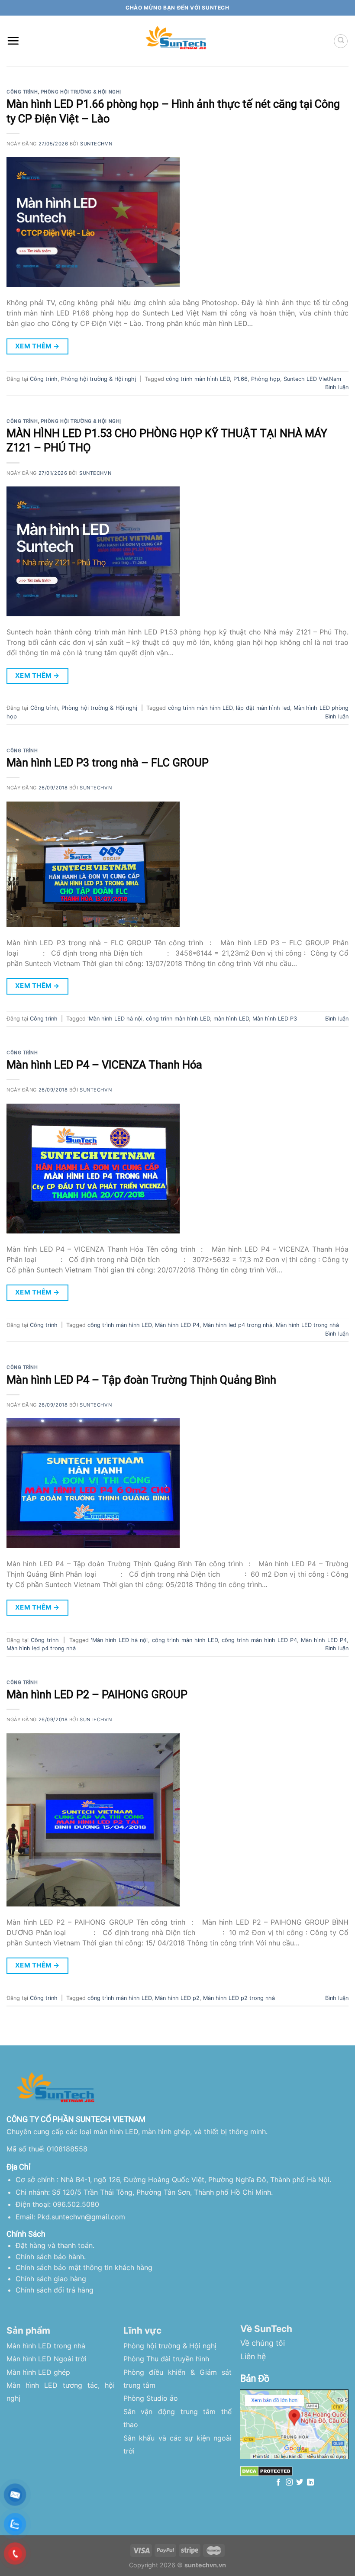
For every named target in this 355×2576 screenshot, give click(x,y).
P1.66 (240, 379)
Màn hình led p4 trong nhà (238, 1325)
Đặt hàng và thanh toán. (55, 2245)
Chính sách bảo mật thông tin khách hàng (84, 2267)
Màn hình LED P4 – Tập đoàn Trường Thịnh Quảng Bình (141, 1380)
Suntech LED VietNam (312, 379)
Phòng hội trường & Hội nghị (81, 92)
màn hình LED (231, 1019)
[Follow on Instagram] (289, 2483)
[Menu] (13, 41)
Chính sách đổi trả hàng (55, 2290)
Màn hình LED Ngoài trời (47, 2359)
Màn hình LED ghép (38, 2372)
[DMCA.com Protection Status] (266, 2471)
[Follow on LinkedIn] (310, 2483)
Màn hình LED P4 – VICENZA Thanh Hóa (104, 1065)
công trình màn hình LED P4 (259, 1640)
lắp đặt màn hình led (263, 708)
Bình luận (337, 387)
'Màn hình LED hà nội (115, 1019)
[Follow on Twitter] (300, 2483)
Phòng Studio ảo (151, 2398)
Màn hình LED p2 (177, 1998)
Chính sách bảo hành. (51, 2257)
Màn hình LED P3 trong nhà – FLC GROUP (108, 763)
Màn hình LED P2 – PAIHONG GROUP (97, 1694)
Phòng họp (266, 379)
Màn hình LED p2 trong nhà (239, 1998)
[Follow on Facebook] (278, 2483)
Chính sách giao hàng (51, 2279)
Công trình (22, 92)
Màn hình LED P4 (177, 1325)
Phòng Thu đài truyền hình (166, 2359)
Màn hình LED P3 (275, 1019)
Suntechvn (96, 144)
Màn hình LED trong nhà (307, 1325)
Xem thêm (37, 346)
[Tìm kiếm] (341, 41)
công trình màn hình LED (198, 379)
